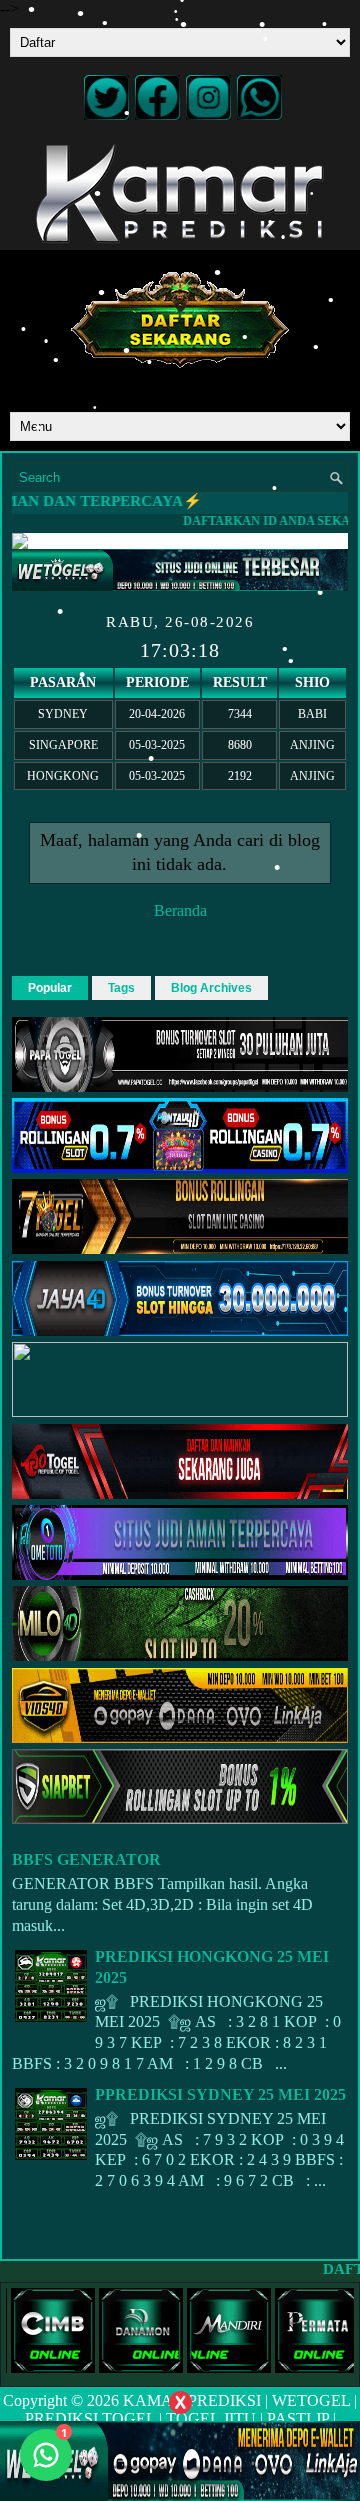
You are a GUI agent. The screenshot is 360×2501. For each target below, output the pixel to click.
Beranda (180, 910)
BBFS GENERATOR (86, 1859)
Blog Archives (211, 988)
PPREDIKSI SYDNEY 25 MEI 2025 (220, 2094)
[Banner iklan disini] (180, 2459)
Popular (50, 988)
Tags (121, 988)
